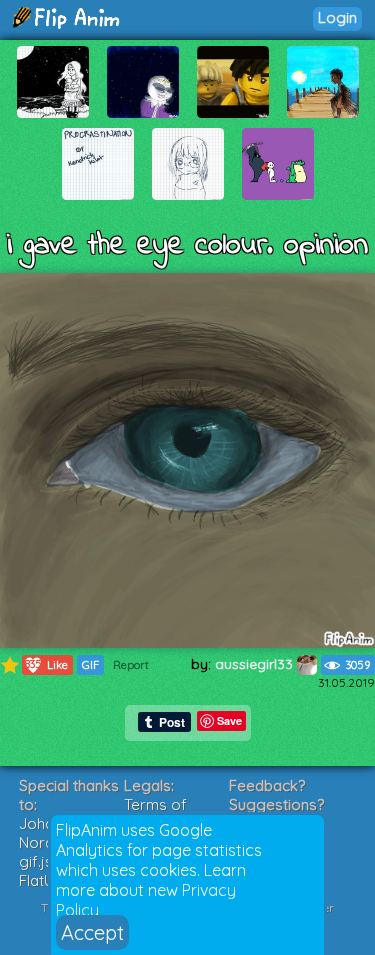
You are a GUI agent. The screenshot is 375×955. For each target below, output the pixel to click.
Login (337, 17)
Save (229, 720)
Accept (92, 932)
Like (47, 664)
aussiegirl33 (256, 664)
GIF (90, 665)
